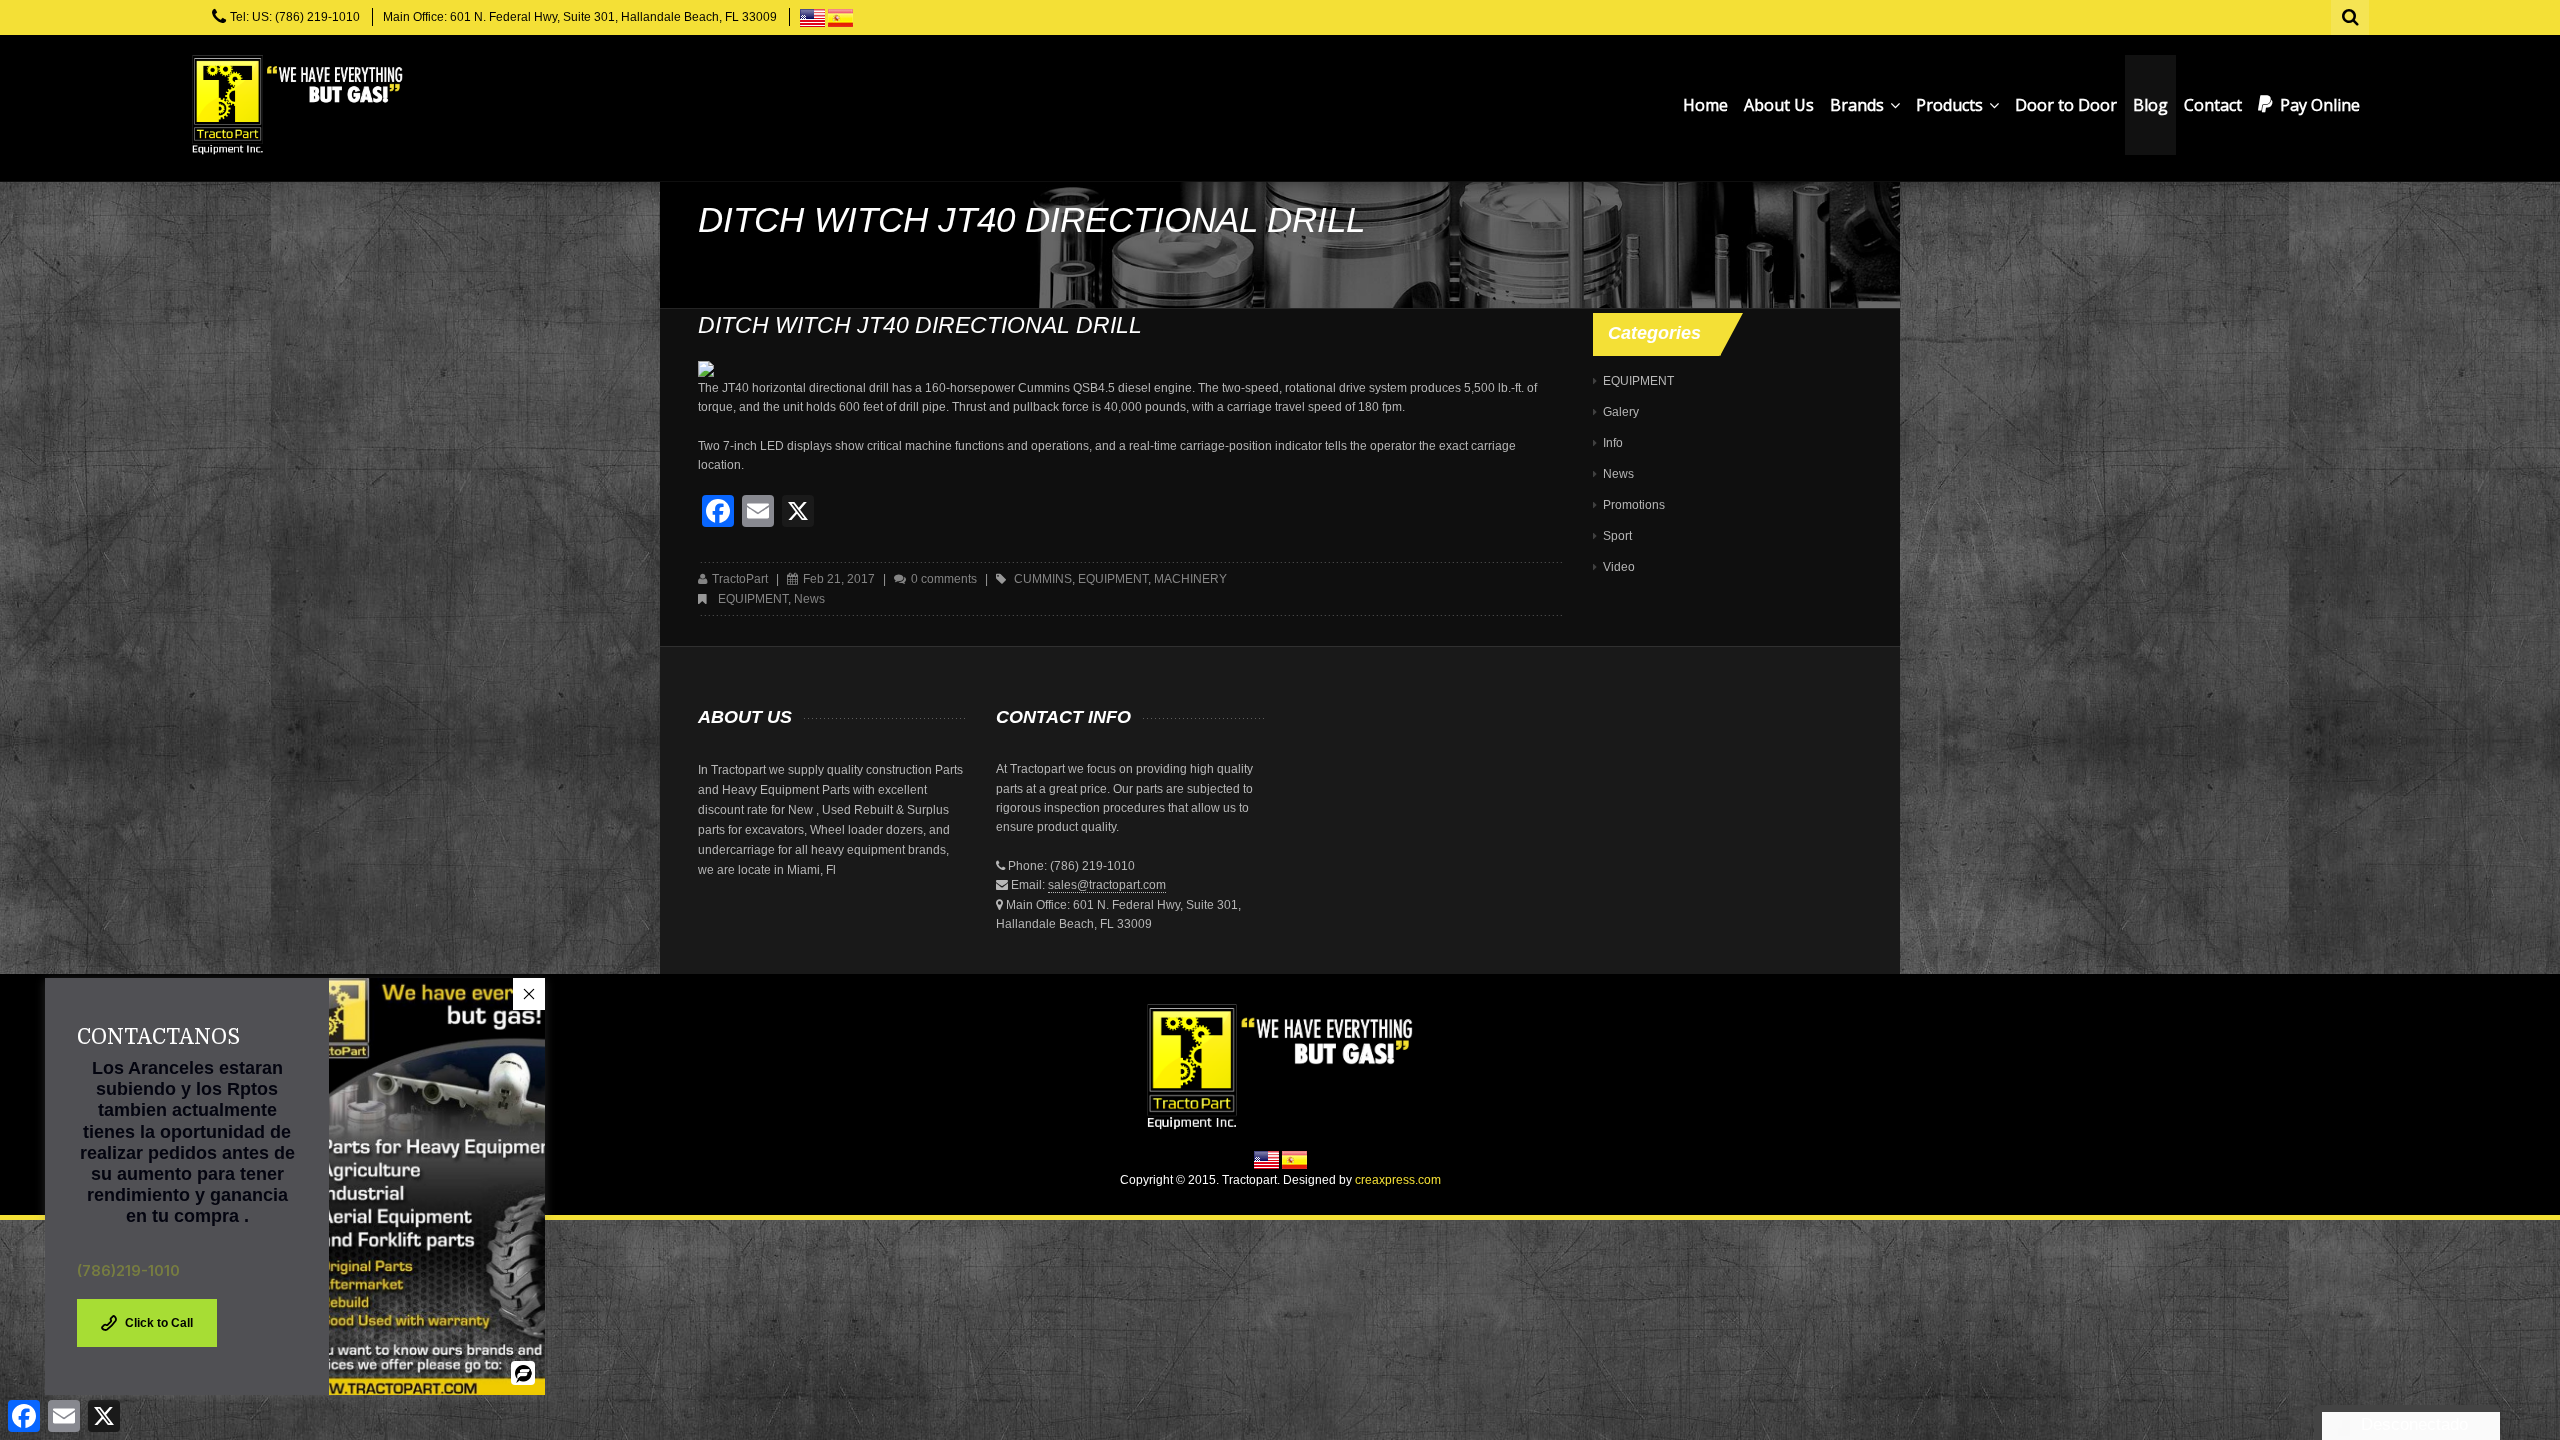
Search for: (2351, 15)
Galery (1621, 412)
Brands (1859, 105)
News (809, 599)
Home (1705, 105)
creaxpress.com (1398, 1180)
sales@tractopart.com (1107, 885)
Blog (2150, 105)
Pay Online (2320, 105)
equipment (1113, 579)
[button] (529, 994)
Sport (1617, 536)
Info (1613, 443)
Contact (2213, 105)
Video (1619, 567)
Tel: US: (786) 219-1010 (295, 17)
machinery (1190, 579)
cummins (1043, 579)
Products (1951, 105)
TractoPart (740, 579)
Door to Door (2066, 105)
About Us (1779, 105)
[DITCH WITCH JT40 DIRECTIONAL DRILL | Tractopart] (297, 105)
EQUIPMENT (753, 599)
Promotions (1634, 505)
